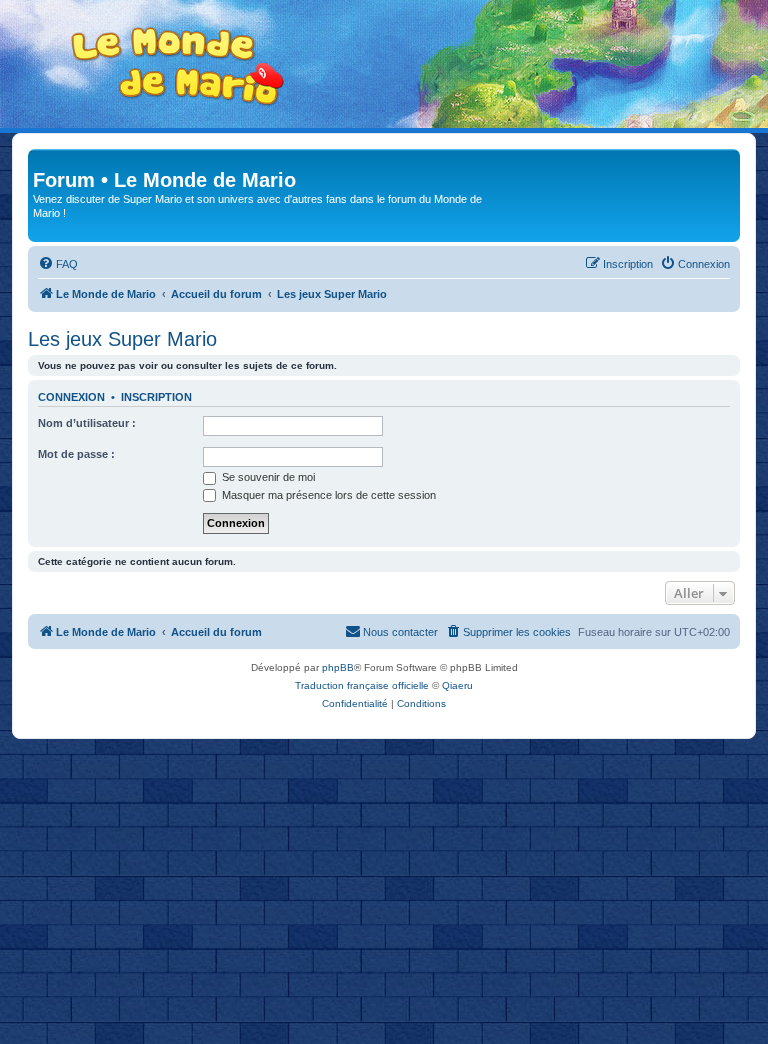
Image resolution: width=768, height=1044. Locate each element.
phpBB (338, 667)
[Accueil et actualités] (178, 66)
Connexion (71, 397)
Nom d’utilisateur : (87, 423)
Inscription (156, 397)
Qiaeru (457, 685)
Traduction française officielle (362, 685)
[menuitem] (58, 264)
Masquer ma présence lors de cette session (327, 495)
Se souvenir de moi (267, 477)
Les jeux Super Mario (122, 339)
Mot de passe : (76, 454)
